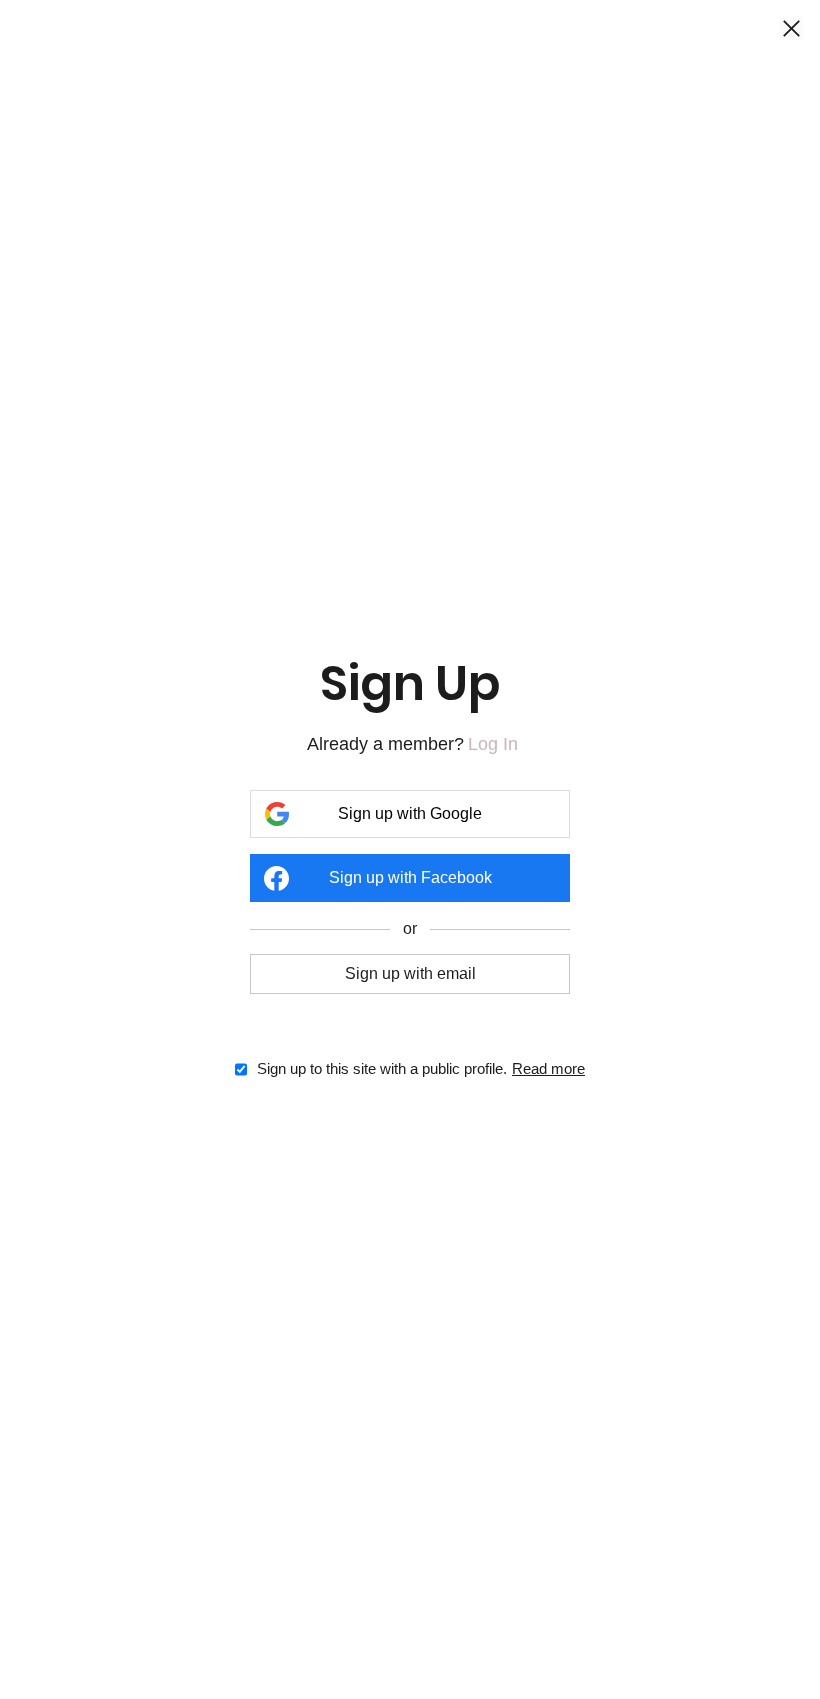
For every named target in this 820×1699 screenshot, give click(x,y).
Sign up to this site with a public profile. (382, 1068)
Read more (548, 1068)
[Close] (791, 30)
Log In (493, 744)
